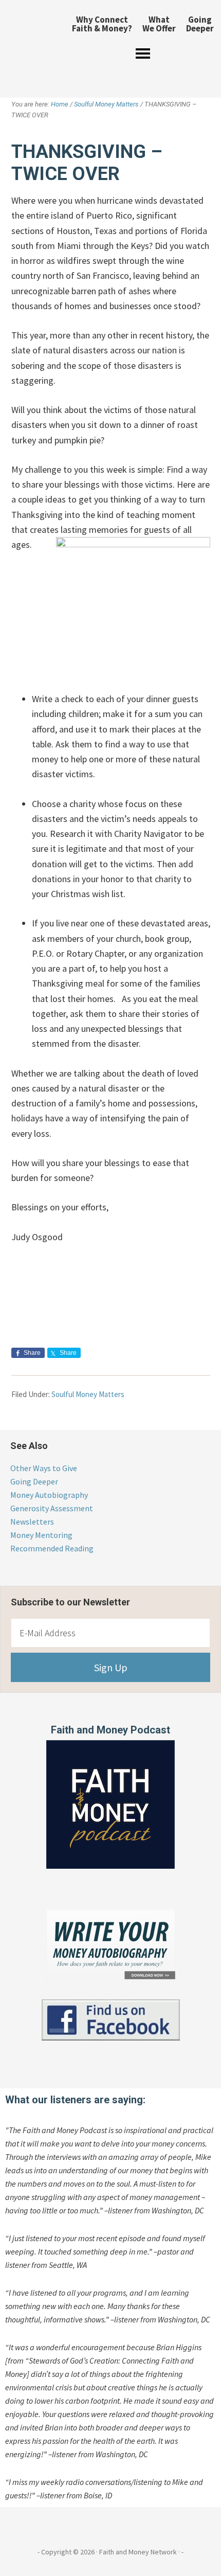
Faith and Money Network (32, 44)
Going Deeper (200, 24)
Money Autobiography (49, 1495)
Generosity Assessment (52, 1508)
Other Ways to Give (44, 1468)
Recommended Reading (52, 1548)
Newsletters (32, 1522)
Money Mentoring (41, 1535)
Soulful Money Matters (88, 1394)
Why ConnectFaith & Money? (102, 24)
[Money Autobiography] (111, 1979)
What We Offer (159, 24)
